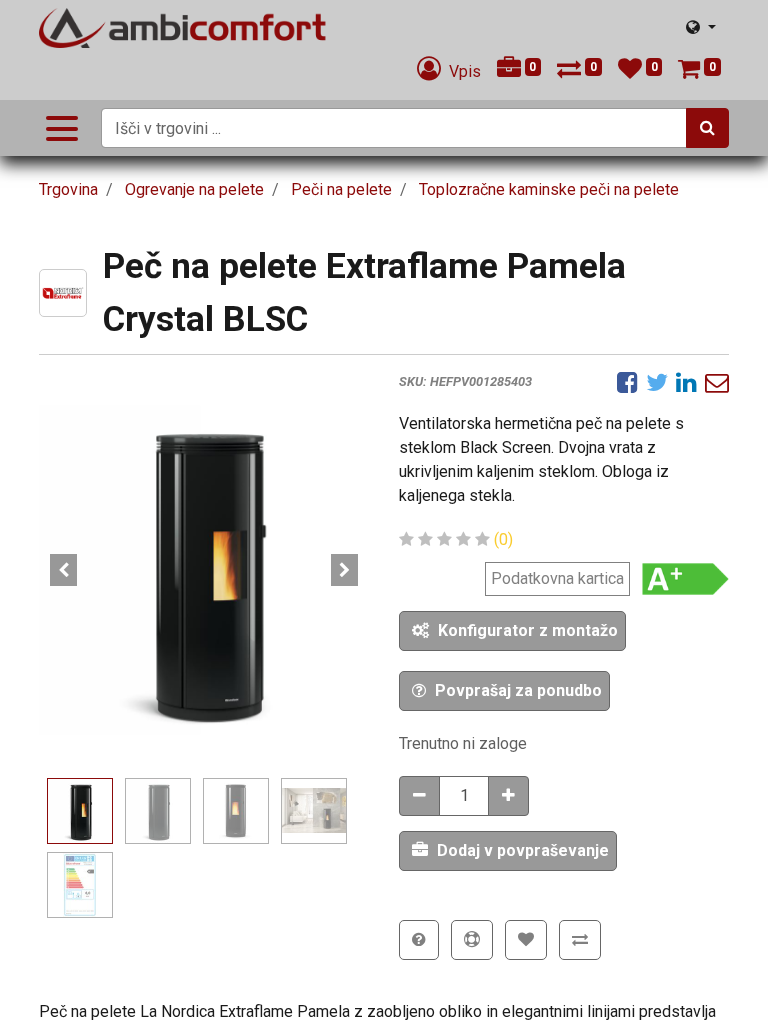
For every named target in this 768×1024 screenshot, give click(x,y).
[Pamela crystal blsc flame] (204, 570)
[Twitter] (657, 382)
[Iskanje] (707, 128)
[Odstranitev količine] (419, 796)
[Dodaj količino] (508, 796)
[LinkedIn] (686, 382)
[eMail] (717, 382)
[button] (64, 570)
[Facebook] (627, 382)
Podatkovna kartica (557, 578)
